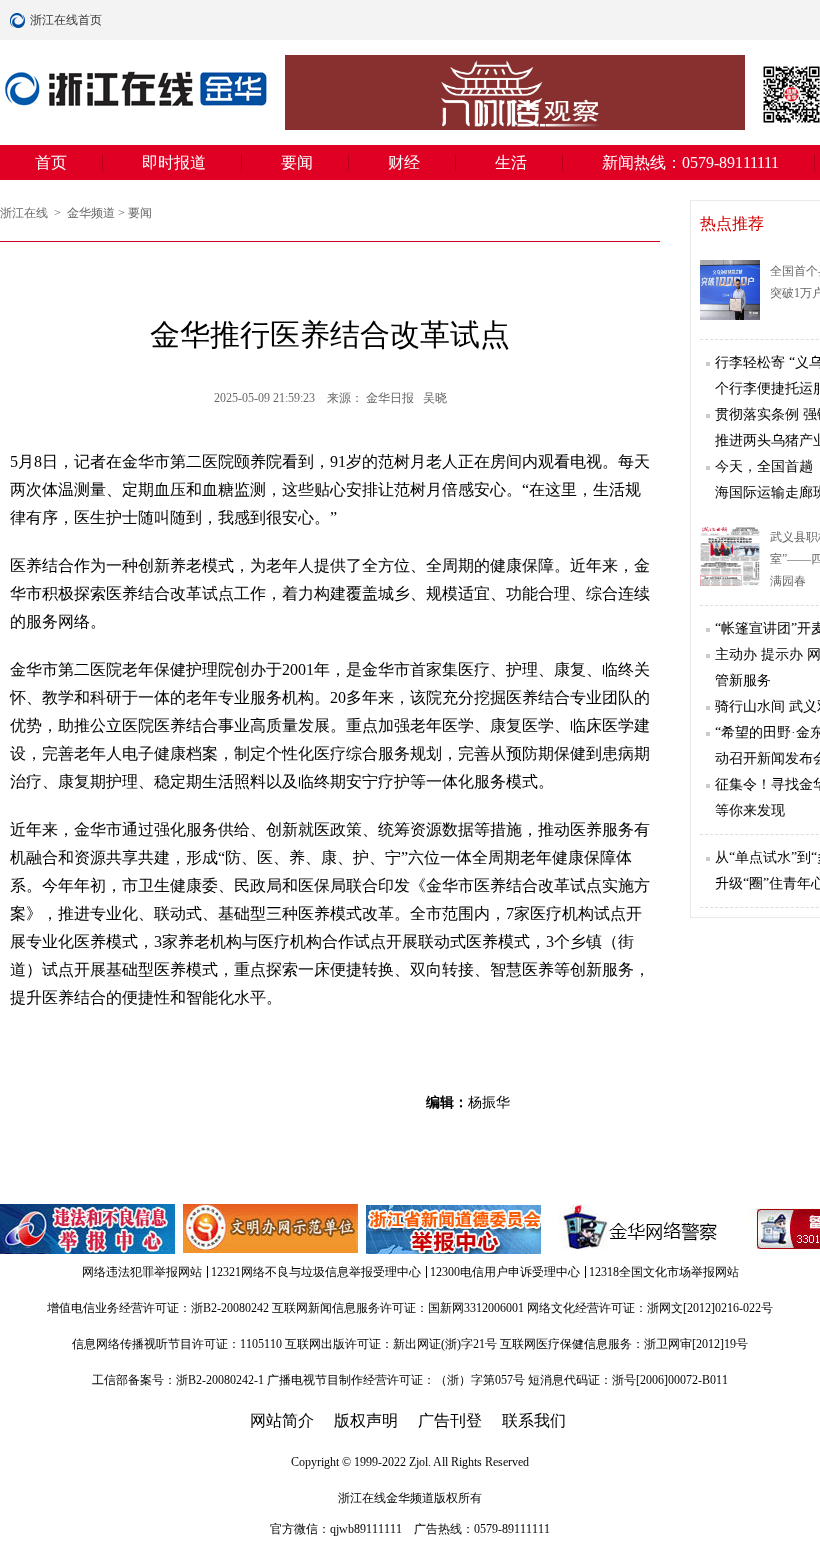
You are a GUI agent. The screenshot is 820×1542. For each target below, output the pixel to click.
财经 (404, 162)
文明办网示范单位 (272, 1229)
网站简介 (282, 1420)
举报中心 (455, 1229)
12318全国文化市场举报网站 (664, 1272)
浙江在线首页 (20, 20)
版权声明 (366, 1420)
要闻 (297, 162)
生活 (511, 162)
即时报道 (174, 162)
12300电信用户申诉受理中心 (505, 1272)
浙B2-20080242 (230, 1308)
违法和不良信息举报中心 (89, 1229)
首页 (51, 162)
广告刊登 (450, 1420)
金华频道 (91, 213)
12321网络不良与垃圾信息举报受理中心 (316, 1272)
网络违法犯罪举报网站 (142, 1272)
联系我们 (534, 1420)
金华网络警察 (637, 1229)
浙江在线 (25, 213)
